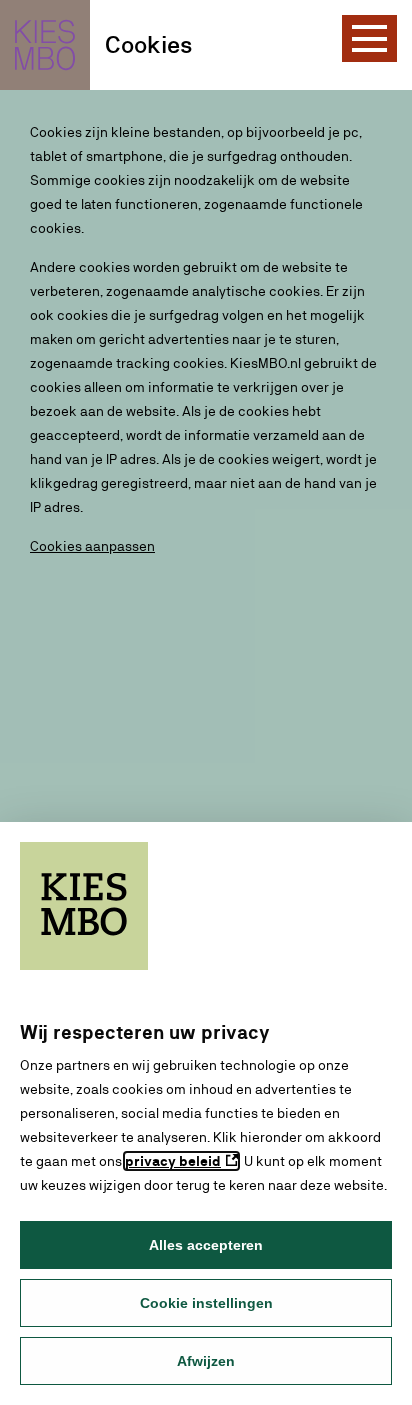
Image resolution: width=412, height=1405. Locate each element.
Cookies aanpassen (92, 546)
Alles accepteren (206, 1245)
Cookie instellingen (206, 1303)
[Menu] (369, 38)
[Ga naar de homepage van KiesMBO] (45, 45)
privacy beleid (173, 1161)
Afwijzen (206, 1361)
